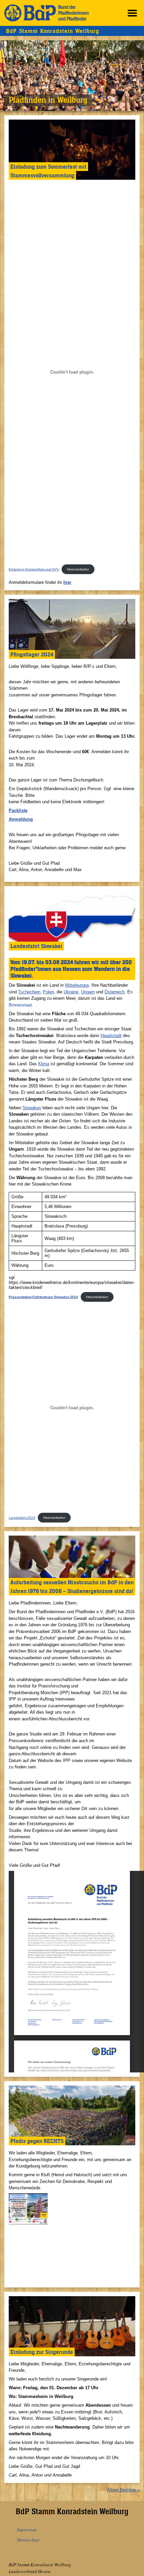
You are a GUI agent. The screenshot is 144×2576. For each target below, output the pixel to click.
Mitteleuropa (77, 985)
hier (67, 582)
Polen (48, 992)
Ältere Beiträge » (123, 2490)
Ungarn (88, 992)
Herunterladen (78, 569)
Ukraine (71, 992)
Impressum (27, 2530)
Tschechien (29, 992)
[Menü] (132, 13)
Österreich (115, 992)
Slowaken (32, 1108)
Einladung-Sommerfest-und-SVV (34, 569)
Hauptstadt (111, 1036)
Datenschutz (28, 2540)
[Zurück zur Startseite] (47, 13)
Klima (44, 1064)
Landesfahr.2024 (22, 1518)
